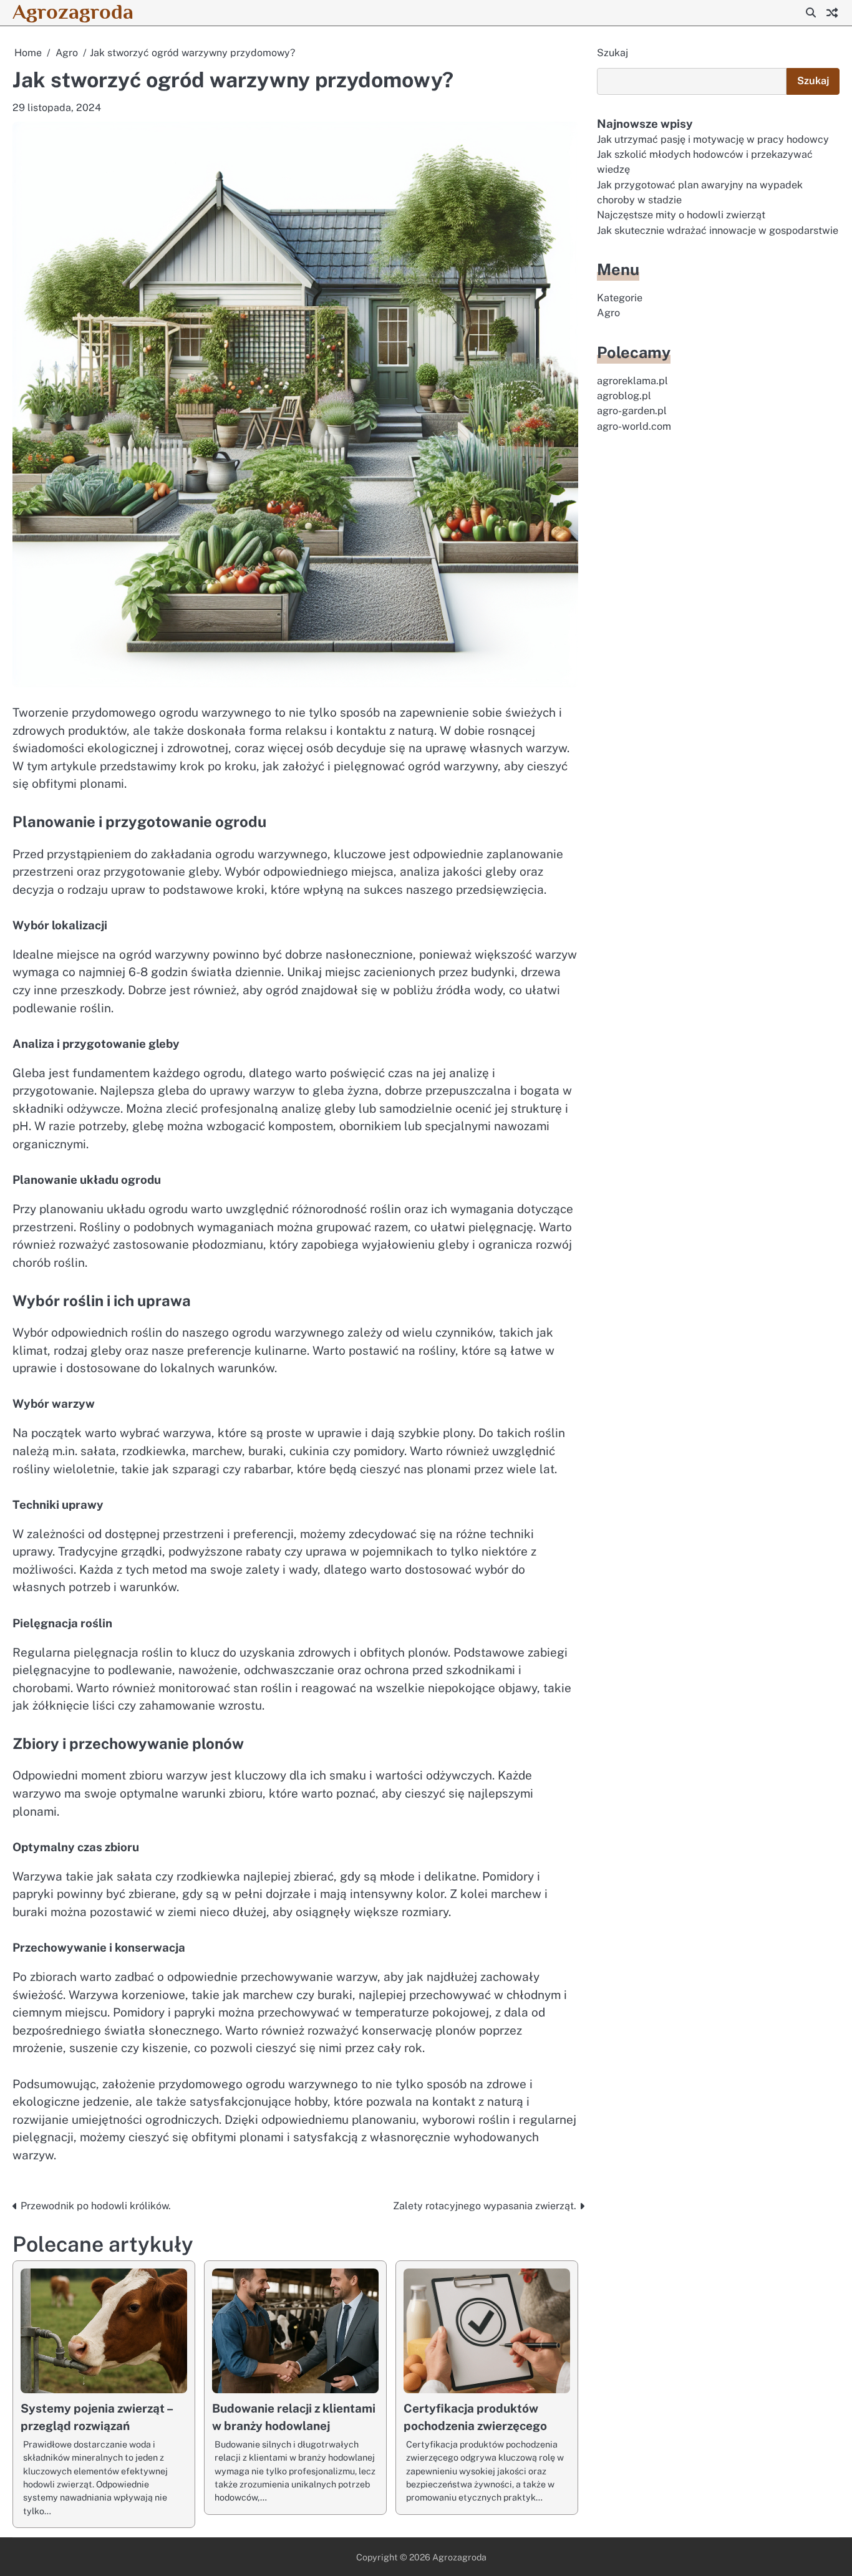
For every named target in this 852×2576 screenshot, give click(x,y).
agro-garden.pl (632, 411)
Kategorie (620, 298)
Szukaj (612, 53)
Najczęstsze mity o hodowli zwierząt (681, 215)
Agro (608, 313)
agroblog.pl (624, 396)
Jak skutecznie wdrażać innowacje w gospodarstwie (718, 230)
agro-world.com (634, 426)
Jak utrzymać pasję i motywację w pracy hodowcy (713, 139)
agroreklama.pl (632, 380)
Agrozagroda (73, 12)
